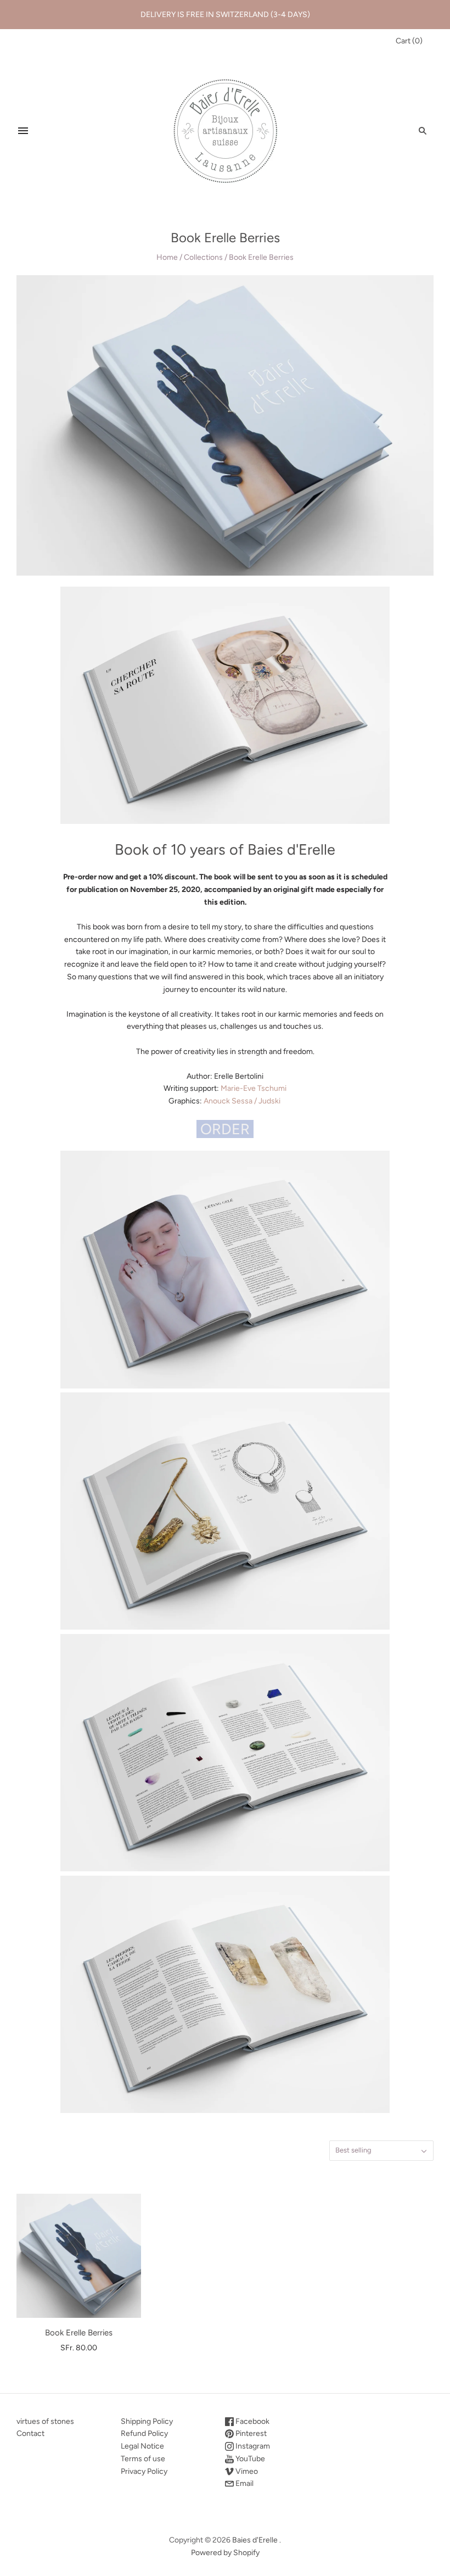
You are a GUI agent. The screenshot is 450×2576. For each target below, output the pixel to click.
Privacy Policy (144, 2471)
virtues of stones (45, 2421)
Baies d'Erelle (255, 2540)
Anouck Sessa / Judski (242, 1101)
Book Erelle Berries (79, 2333)
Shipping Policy (147, 2421)
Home (167, 257)
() (409, 41)
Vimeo (246, 2471)
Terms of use (143, 2459)
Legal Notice (142, 2446)
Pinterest (250, 2433)
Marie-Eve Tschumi (254, 1088)
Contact (30, 2433)
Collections (203, 257)
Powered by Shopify (225, 2553)
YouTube (249, 2459)
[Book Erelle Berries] (79, 2256)
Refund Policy (144, 2433)
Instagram (252, 2446)
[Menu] (23, 131)
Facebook (252, 2421)
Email (244, 2483)
